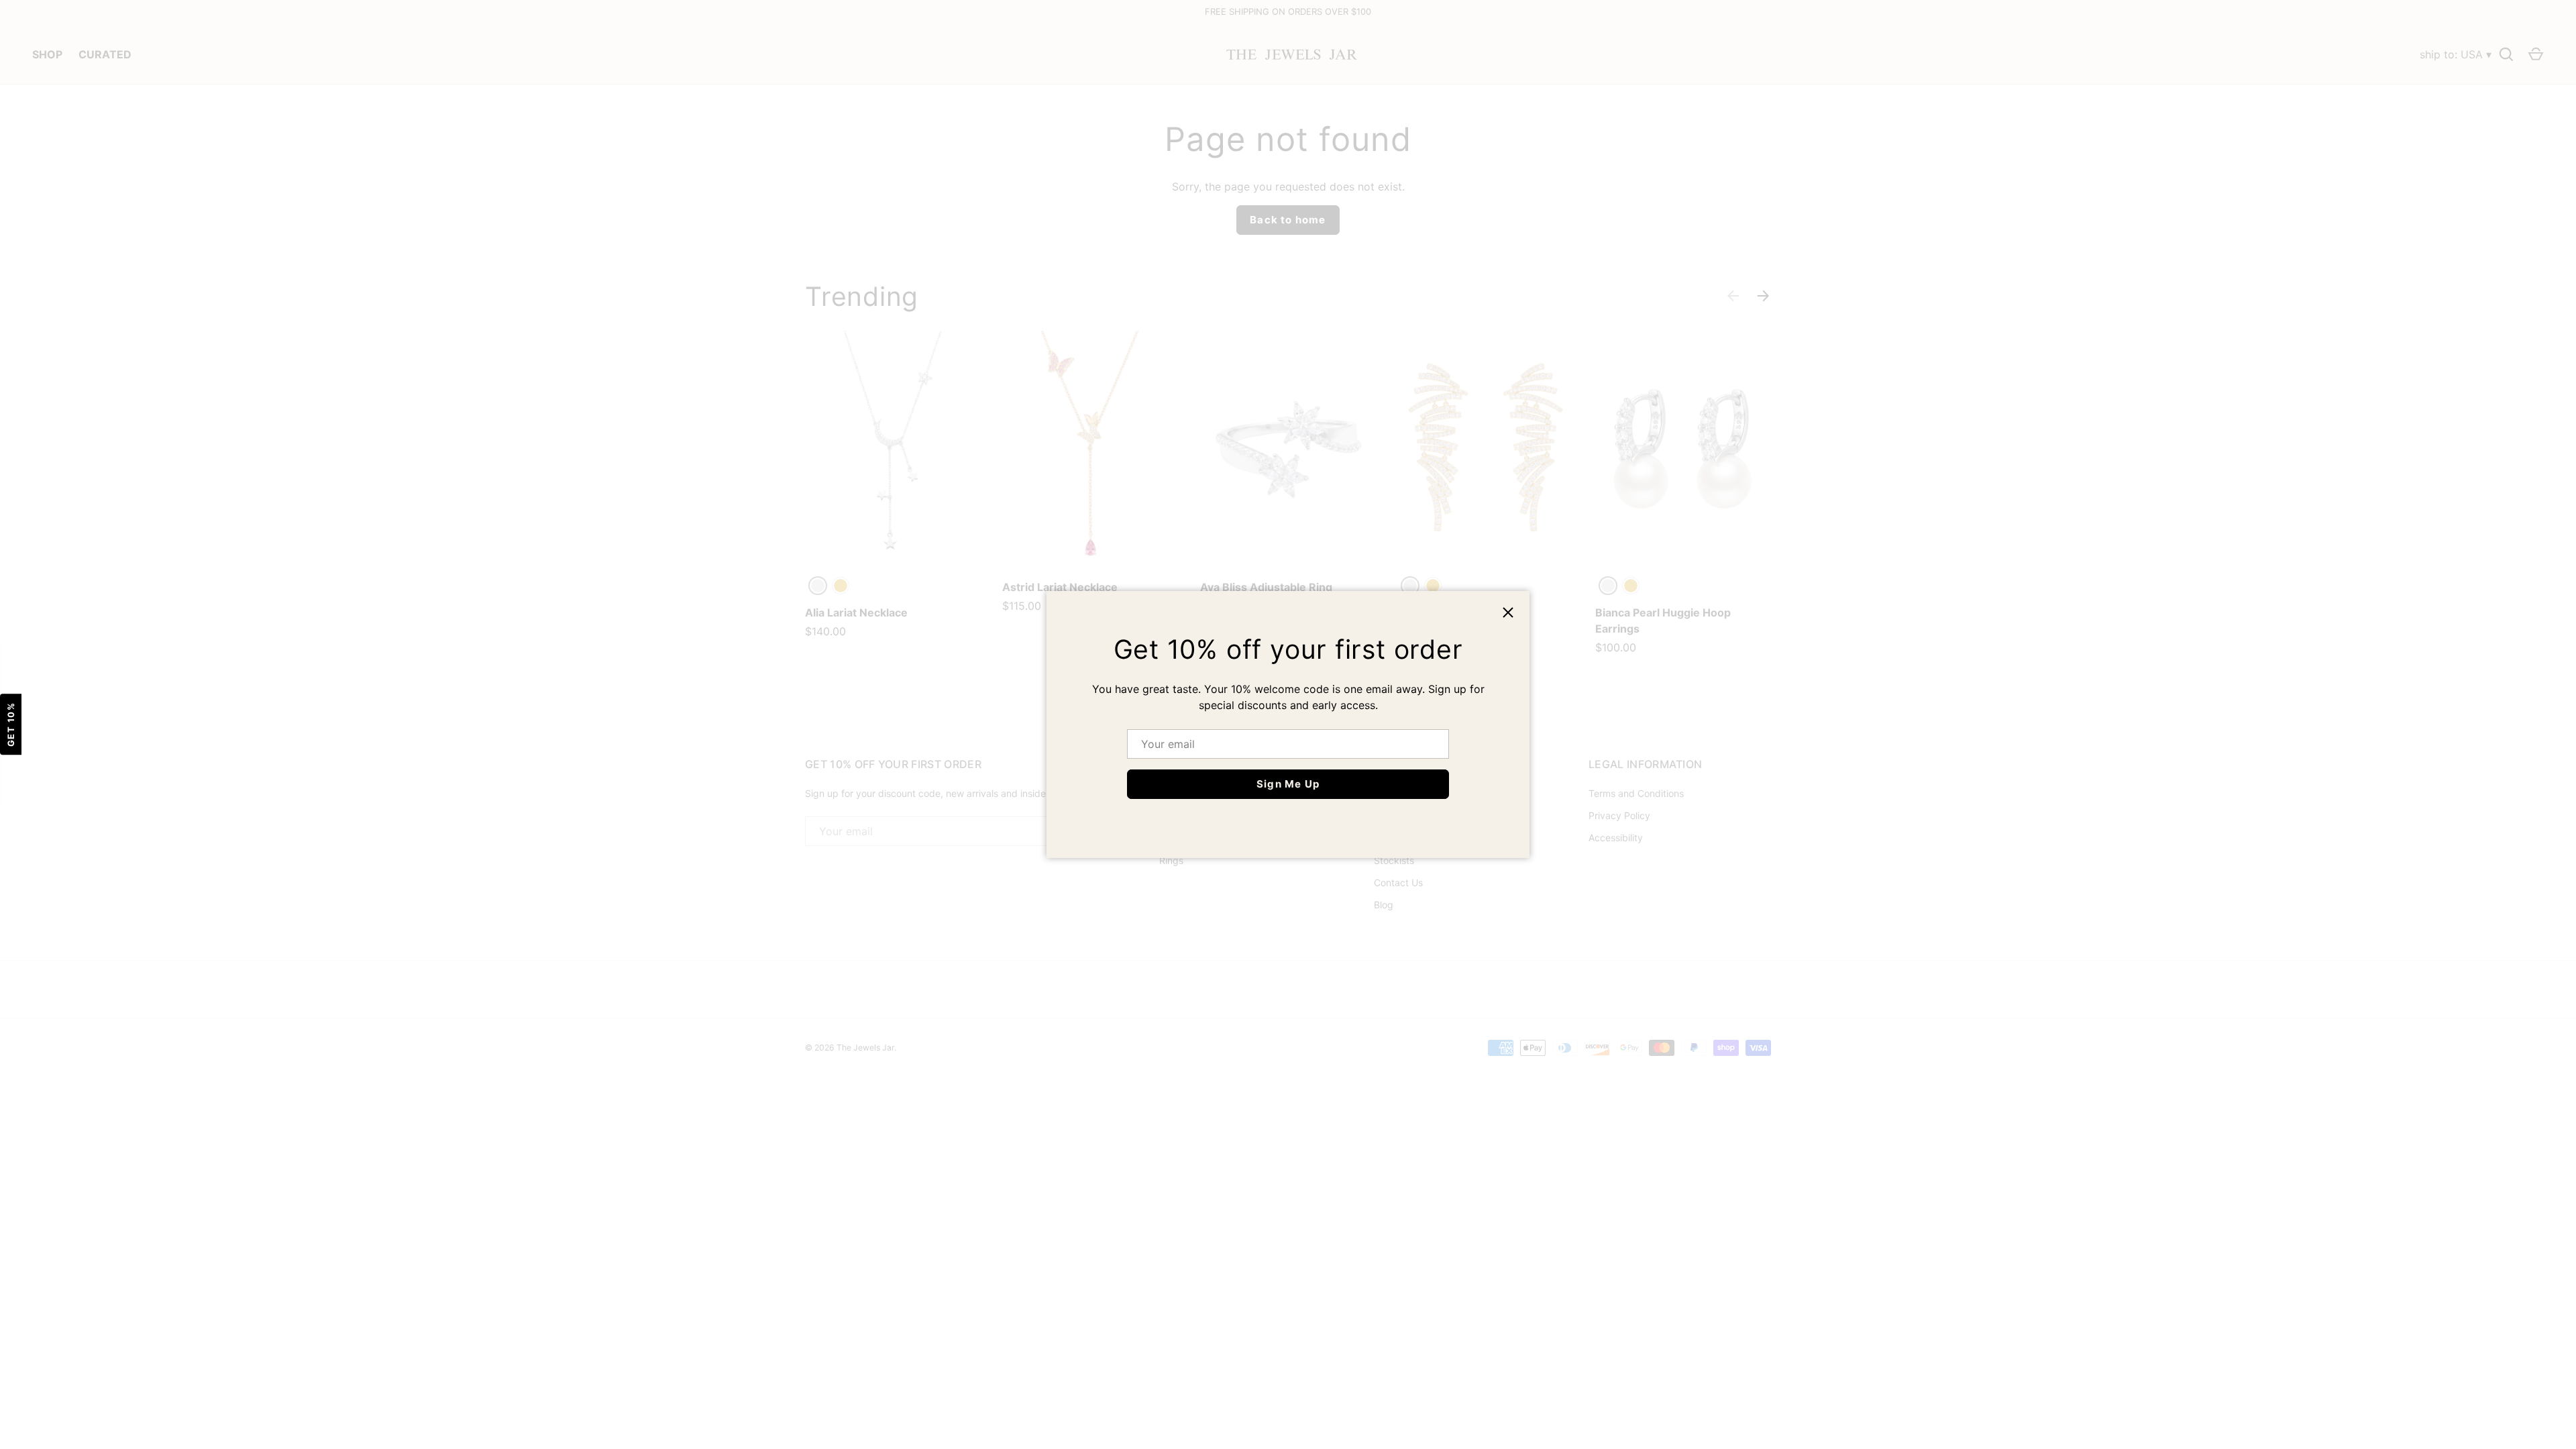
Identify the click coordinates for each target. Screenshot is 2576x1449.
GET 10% (11, 725)
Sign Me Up (1288, 784)
